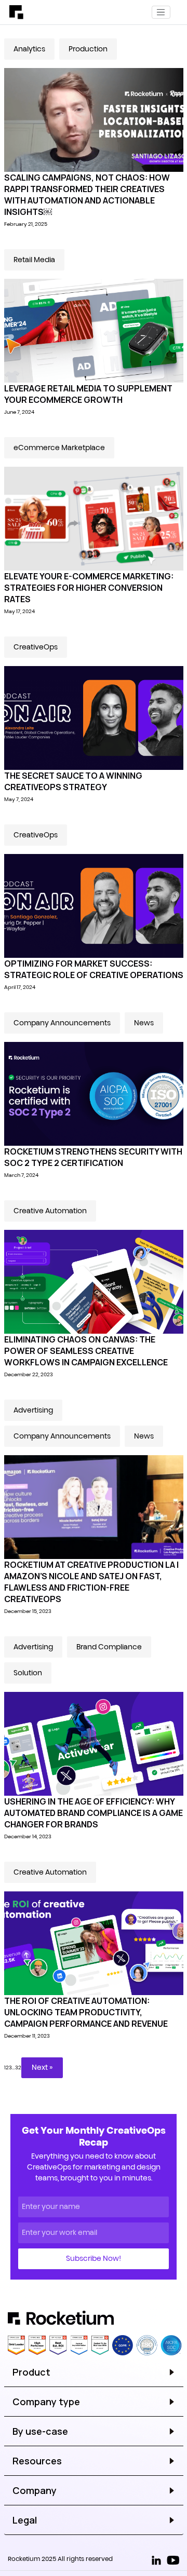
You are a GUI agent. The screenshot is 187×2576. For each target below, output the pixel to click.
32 (18, 2067)
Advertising (33, 1410)
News (144, 1023)
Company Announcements (62, 1023)
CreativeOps (36, 647)
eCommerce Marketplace (59, 448)
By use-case (40, 2431)
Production (88, 49)
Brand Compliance (109, 1647)
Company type (46, 2402)
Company (35, 2490)
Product (31, 2372)
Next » (42, 2067)
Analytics (29, 49)
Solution (28, 1673)
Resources (37, 2461)
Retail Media (34, 260)
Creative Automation (50, 1211)
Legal (25, 2520)
